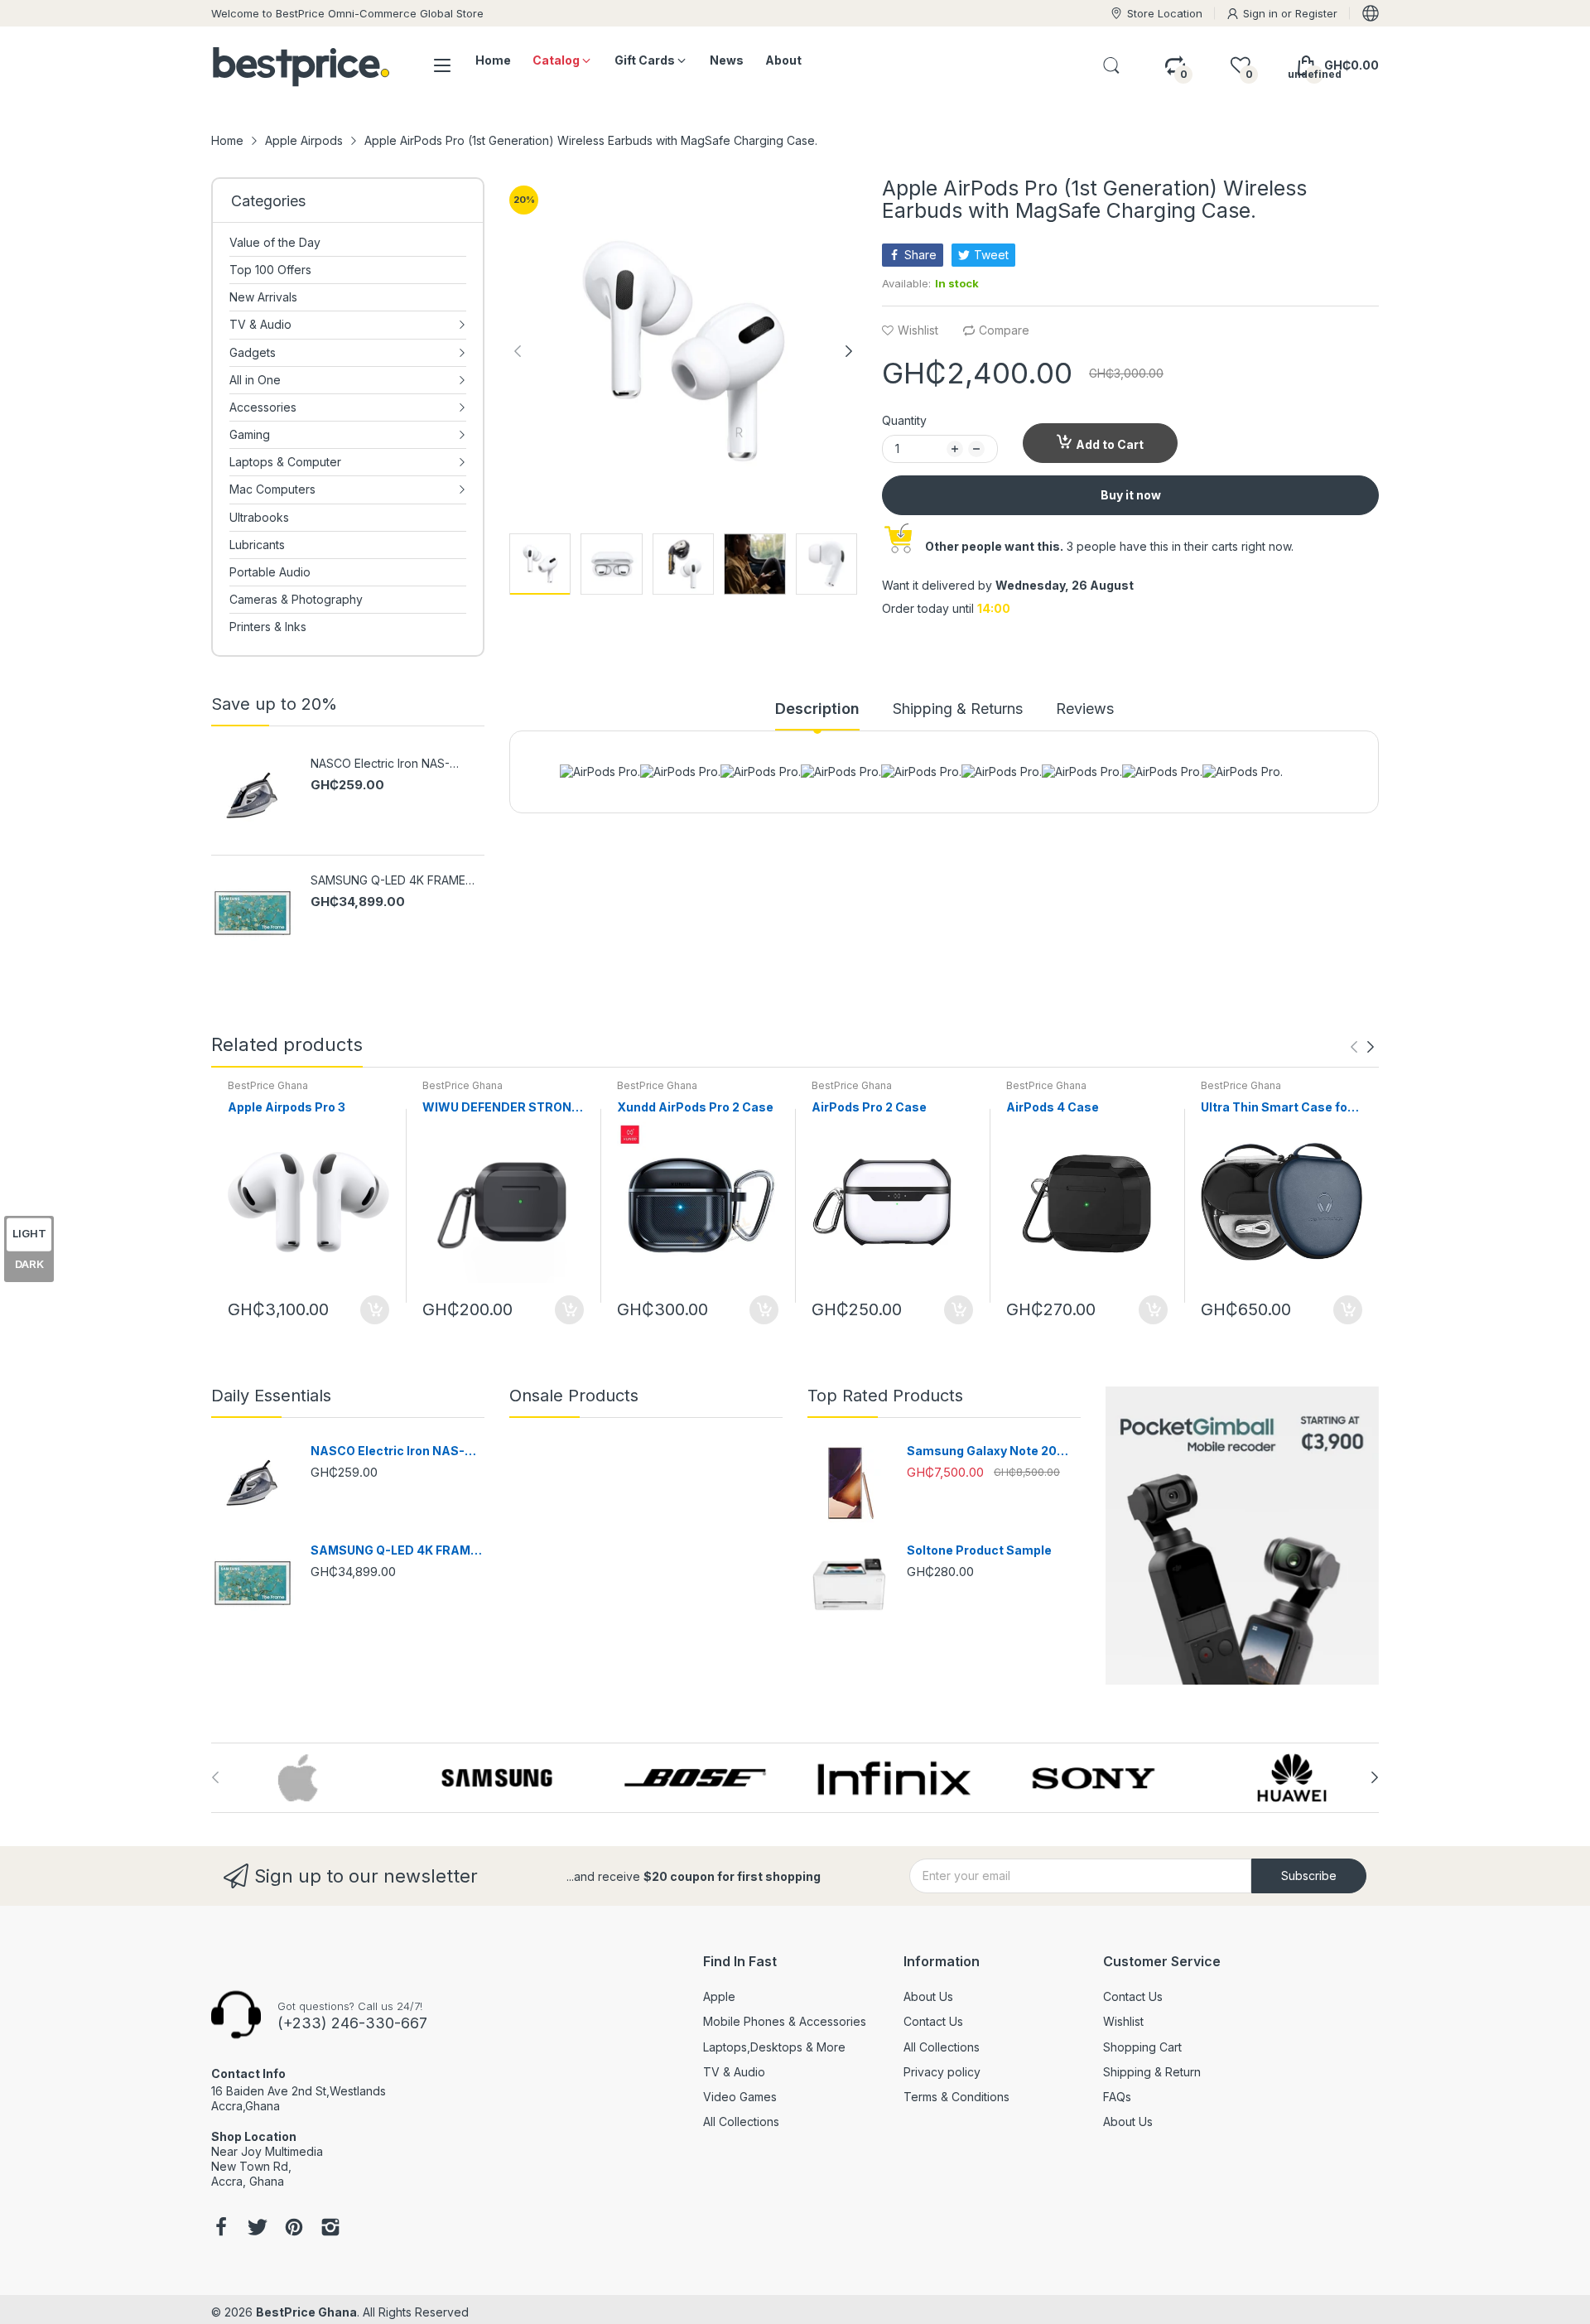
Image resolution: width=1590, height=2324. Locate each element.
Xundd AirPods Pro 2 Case (695, 1107)
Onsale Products (574, 1396)
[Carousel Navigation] (1362, 1047)
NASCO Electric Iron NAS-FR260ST (380, 764)
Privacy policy (942, 2072)
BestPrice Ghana (268, 1085)
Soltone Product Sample (979, 1550)
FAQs (1117, 2097)
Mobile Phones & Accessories (785, 2021)
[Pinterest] (294, 2229)
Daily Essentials (271, 1396)
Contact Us (933, 2021)
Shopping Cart (1142, 2047)
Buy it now (1131, 495)
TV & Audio (734, 2072)
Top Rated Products (885, 1396)
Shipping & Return (1152, 2072)
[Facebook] (221, 2229)
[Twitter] (258, 2229)
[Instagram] (330, 2229)
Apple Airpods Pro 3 (287, 1107)
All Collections (741, 2121)
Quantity (904, 420)
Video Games (740, 2097)
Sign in (1262, 13)
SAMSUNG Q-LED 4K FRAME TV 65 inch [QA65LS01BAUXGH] (388, 881)
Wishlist (1123, 2021)
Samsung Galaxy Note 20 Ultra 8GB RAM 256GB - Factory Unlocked (982, 1451)
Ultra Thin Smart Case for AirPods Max (1277, 1108)
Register (1316, 13)
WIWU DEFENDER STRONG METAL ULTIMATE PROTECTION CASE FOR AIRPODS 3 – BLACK (501, 1108)
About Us (928, 1996)
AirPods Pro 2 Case (869, 1107)
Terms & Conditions (956, 2097)
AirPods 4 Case (1053, 1107)
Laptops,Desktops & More (774, 2047)
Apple (719, 1996)
